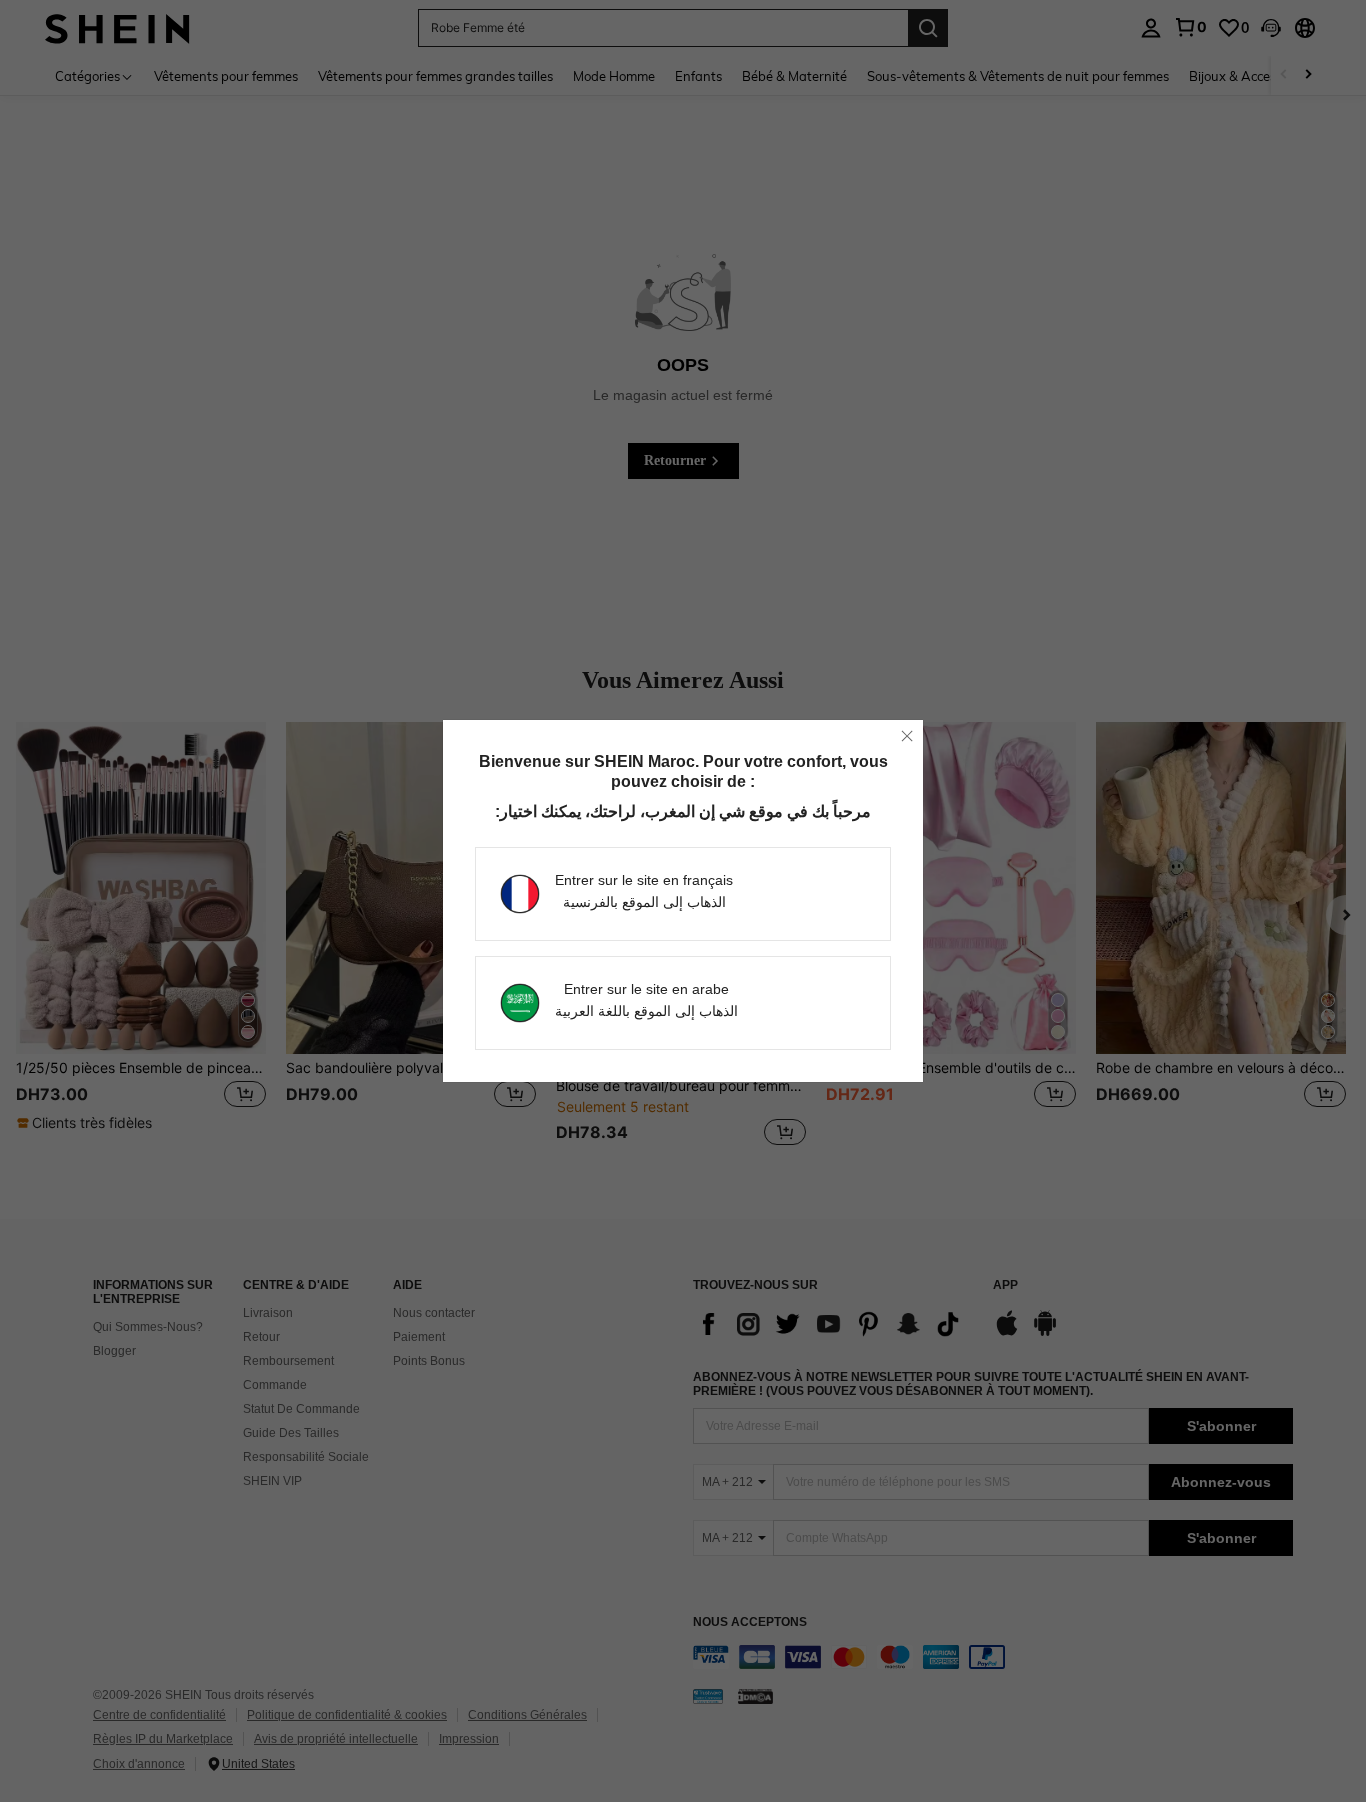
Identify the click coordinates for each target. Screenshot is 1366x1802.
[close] (907, 736)
